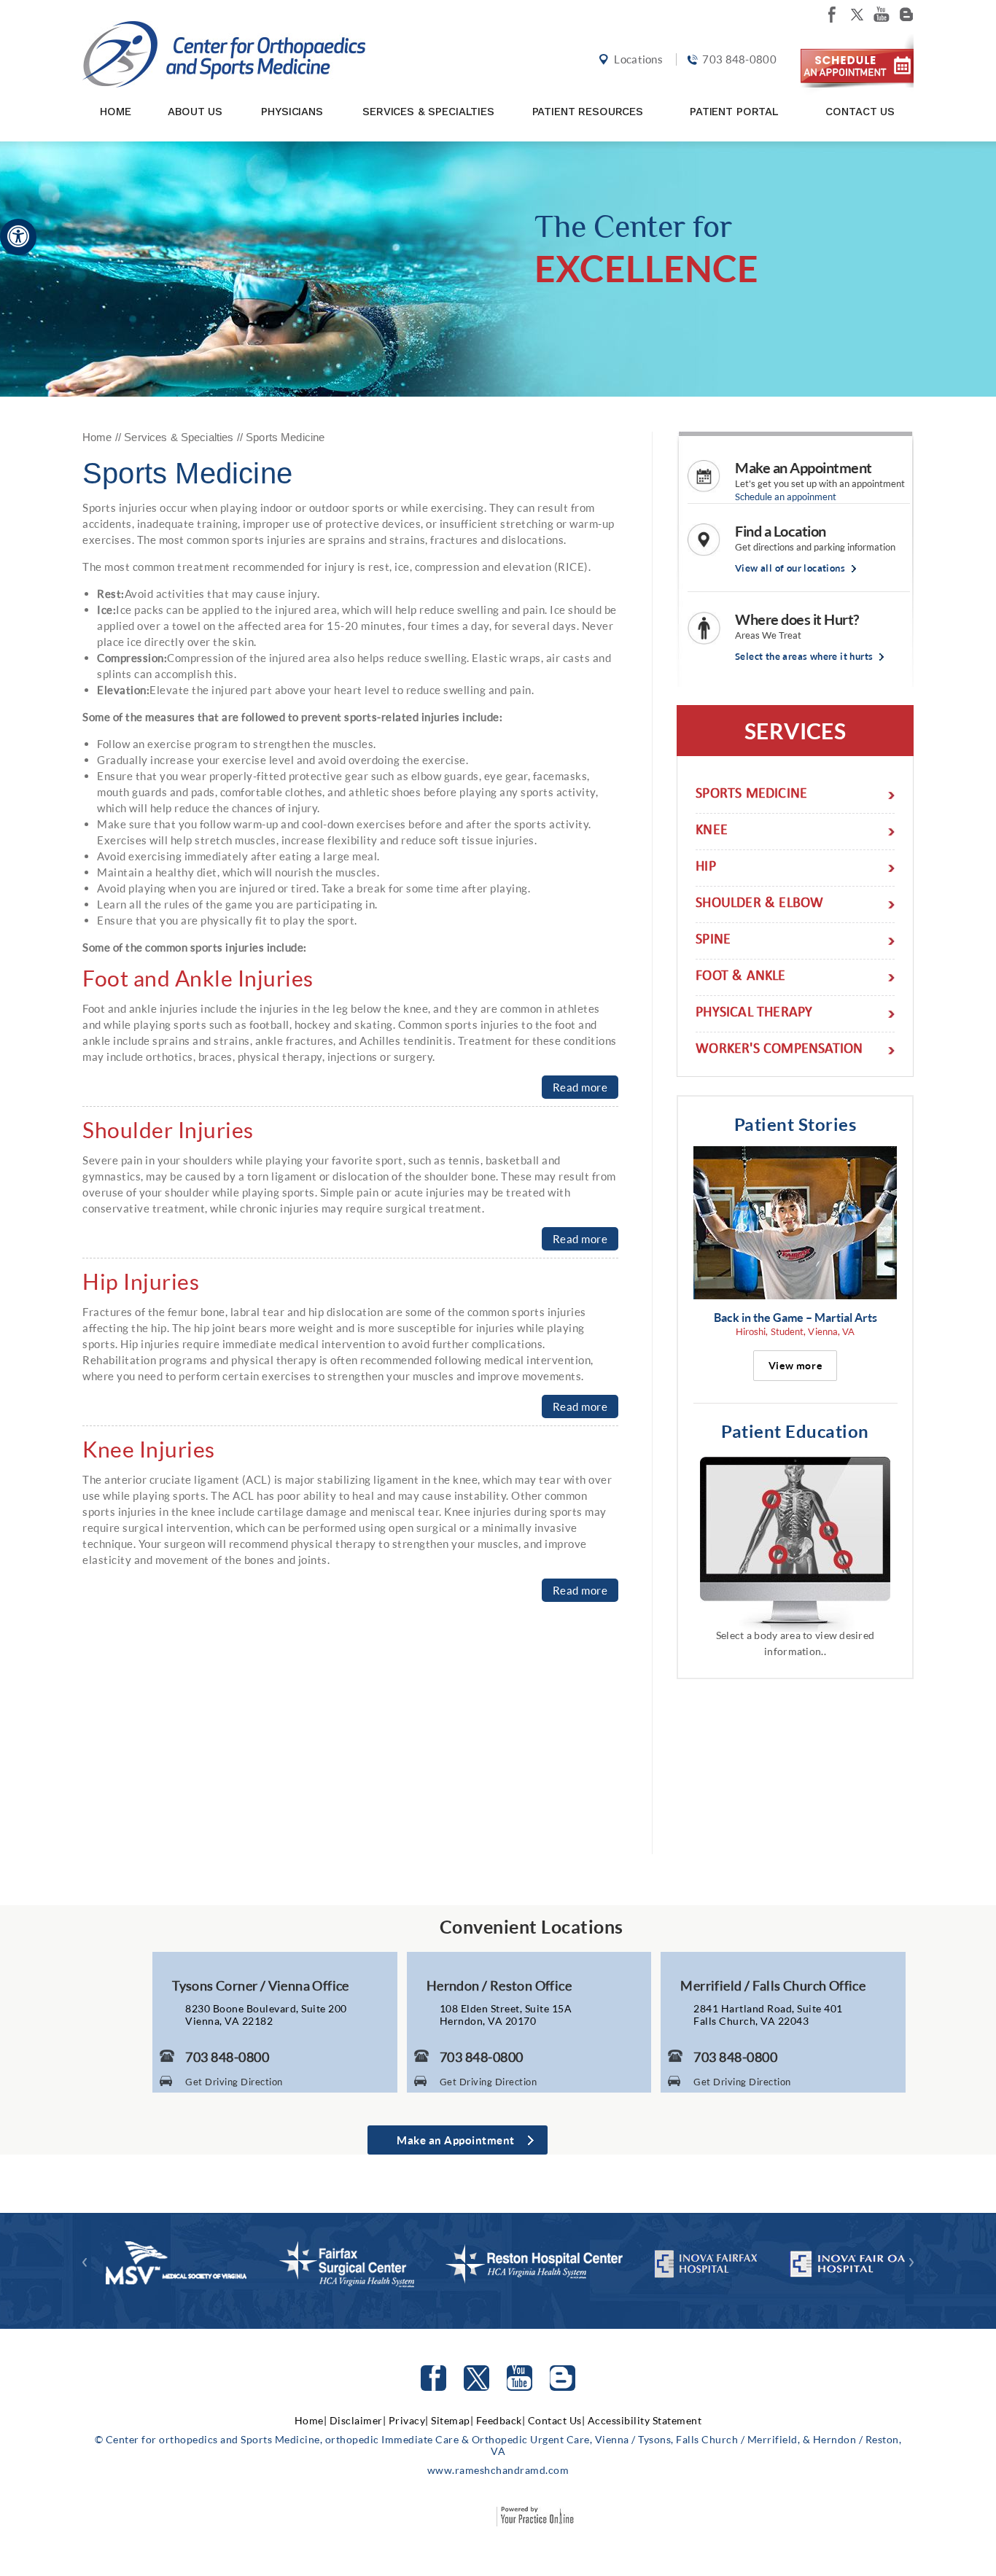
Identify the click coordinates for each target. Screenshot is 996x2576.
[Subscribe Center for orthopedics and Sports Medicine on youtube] (882, 15)
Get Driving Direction (234, 2082)
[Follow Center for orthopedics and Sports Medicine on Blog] (906, 15)
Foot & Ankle (740, 977)
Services (795, 731)
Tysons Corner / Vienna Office (261, 1985)
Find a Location (781, 531)
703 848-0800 (739, 59)
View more (795, 1366)
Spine (713, 941)
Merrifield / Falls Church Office (773, 1985)
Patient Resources (588, 112)
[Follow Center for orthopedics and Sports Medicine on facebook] (832, 15)
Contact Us (860, 112)
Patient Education (795, 1431)
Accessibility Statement (645, 2420)
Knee (712, 832)
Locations (638, 59)
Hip (706, 868)
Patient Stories (795, 1124)
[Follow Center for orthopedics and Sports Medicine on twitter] (857, 15)
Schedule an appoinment (786, 497)
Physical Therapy (754, 1014)
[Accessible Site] (18, 236)
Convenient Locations (532, 1926)
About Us (195, 112)
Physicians (292, 112)
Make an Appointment (804, 467)
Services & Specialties (428, 112)
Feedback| (501, 2420)
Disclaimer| (358, 2420)
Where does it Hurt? (797, 619)
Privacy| (409, 2420)
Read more (580, 1087)
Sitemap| (452, 2420)
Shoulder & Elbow (759, 904)
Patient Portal (734, 112)
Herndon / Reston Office (499, 1985)
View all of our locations (790, 568)
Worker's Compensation (779, 1050)
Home (115, 112)
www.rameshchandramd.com (498, 2470)
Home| (311, 2420)
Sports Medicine (751, 795)
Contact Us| (557, 2420)
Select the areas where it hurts (804, 657)
